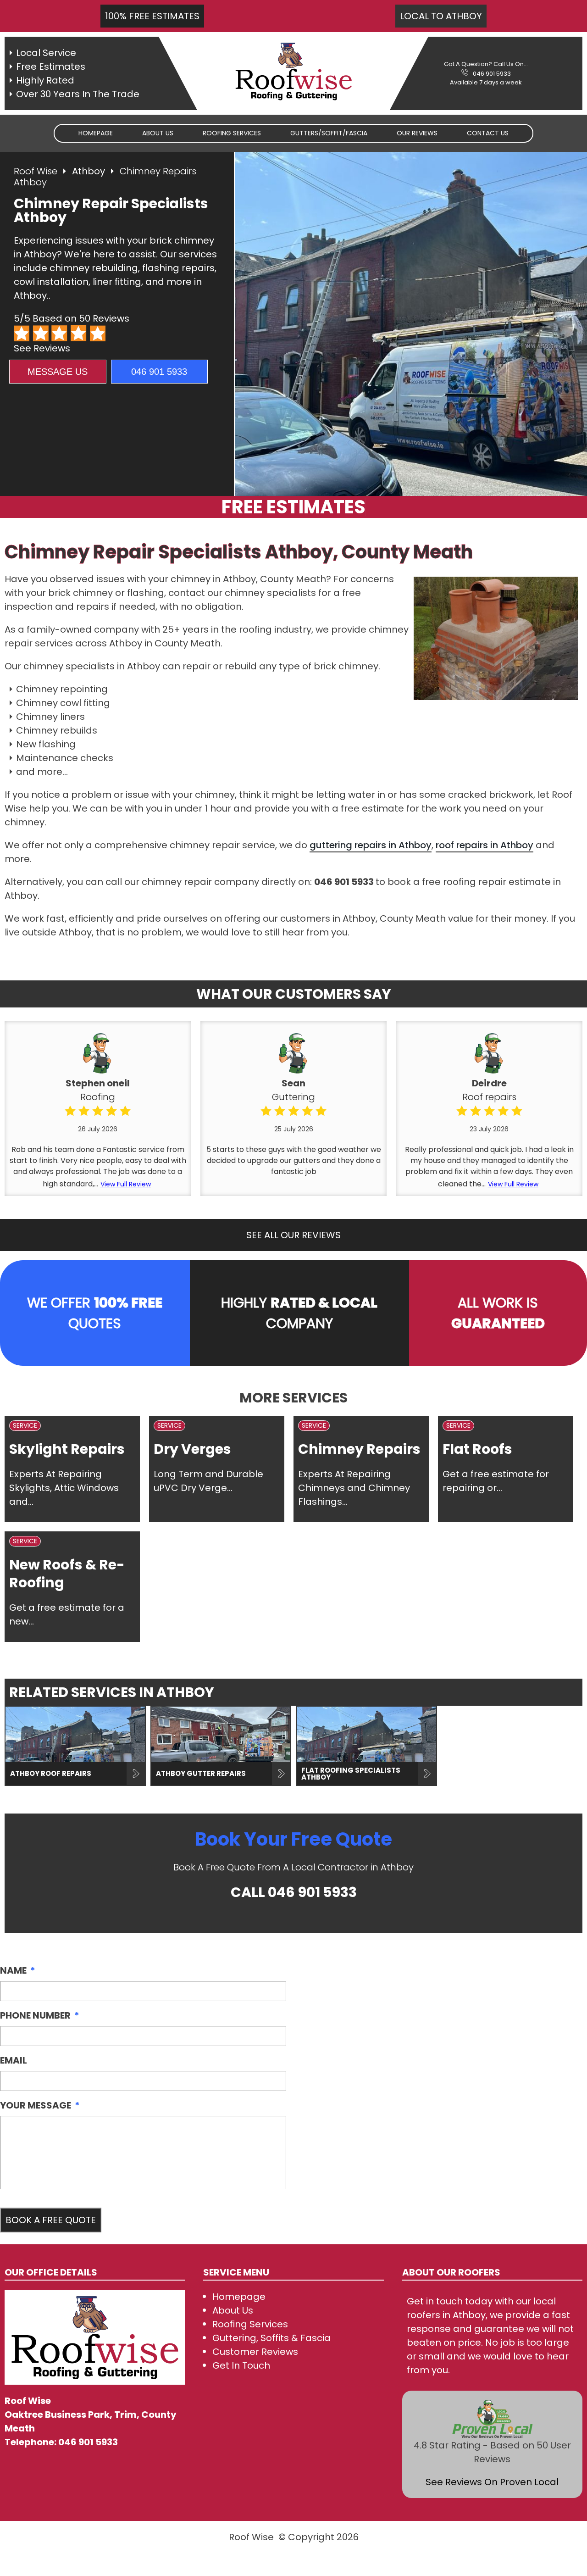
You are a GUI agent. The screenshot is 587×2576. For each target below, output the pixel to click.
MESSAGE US (58, 372)
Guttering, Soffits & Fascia (271, 2338)
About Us (233, 2310)
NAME (18, 1970)
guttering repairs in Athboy (371, 845)
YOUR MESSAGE (40, 2105)
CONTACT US (488, 133)
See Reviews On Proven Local (492, 2482)
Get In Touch (241, 2365)
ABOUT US (158, 133)
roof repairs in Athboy (485, 845)
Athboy (89, 171)
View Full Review (126, 1184)
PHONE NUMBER (40, 2015)
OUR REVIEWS (417, 133)
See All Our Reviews (293, 1235)
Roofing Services (250, 2324)
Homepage (96, 133)
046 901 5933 (492, 74)
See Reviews (42, 348)
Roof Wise (36, 171)
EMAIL (14, 2060)
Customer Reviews (255, 2352)
